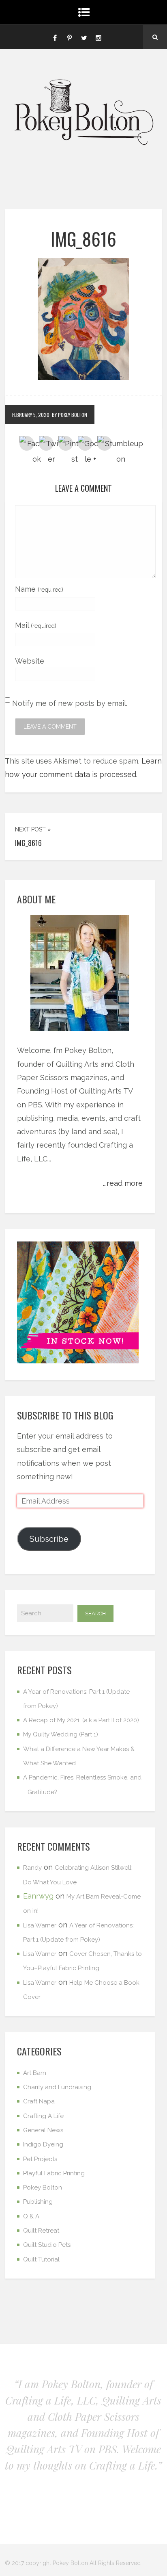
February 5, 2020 (31, 415)
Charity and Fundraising (57, 2087)
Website (30, 661)
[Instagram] (98, 37)
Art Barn (35, 2073)
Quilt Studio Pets (47, 2245)
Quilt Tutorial (41, 2259)
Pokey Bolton (43, 2188)
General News (43, 2130)
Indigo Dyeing (43, 2144)
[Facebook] (55, 37)
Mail (36, 625)
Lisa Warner (40, 1925)
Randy (32, 1868)
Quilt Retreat (41, 2231)
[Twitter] (84, 37)
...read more (123, 1183)
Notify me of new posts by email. (70, 703)
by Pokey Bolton (70, 415)
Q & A (31, 2216)
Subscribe (49, 1539)
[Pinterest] (69, 37)
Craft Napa (39, 2101)
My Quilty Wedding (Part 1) (61, 1734)
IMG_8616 (83, 239)
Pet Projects (40, 2159)
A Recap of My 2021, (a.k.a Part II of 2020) (81, 1720)
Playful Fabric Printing (54, 2173)
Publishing (38, 2202)
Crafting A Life (43, 2116)
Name (39, 589)
